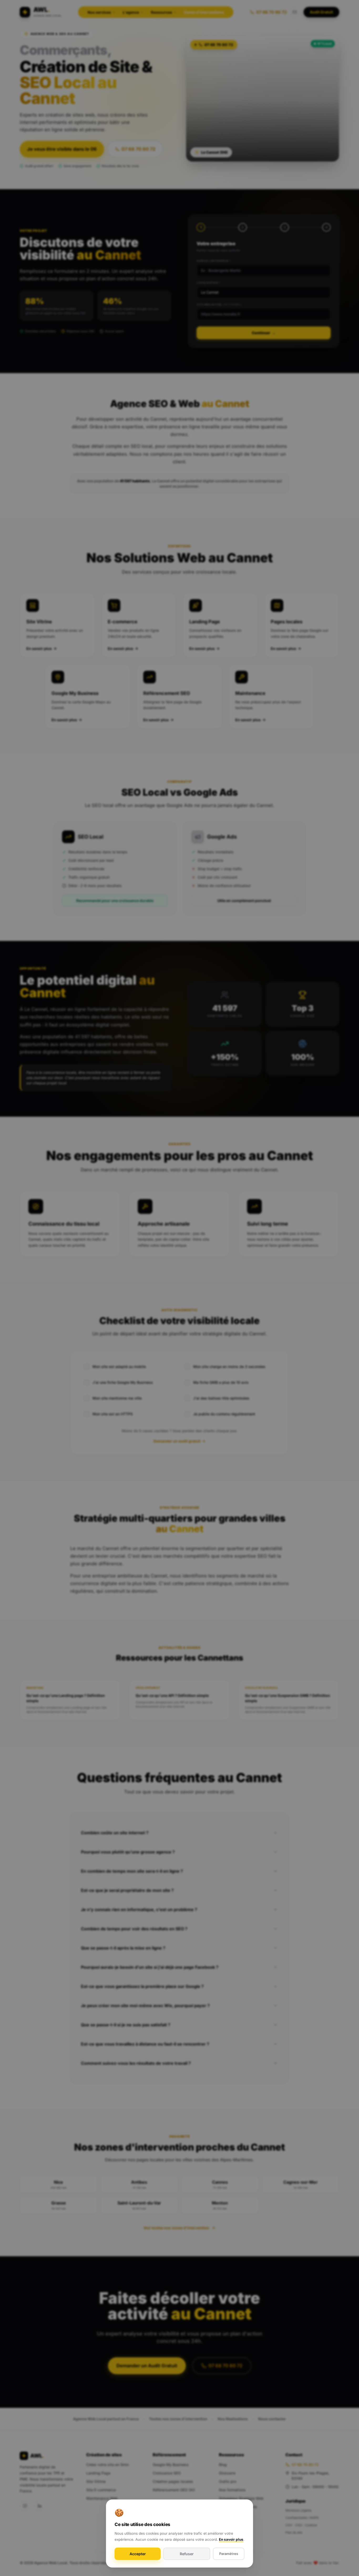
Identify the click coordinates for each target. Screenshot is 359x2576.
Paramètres (229, 2554)
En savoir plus (231, 2539)
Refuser (187, 2554)
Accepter (138, 2554)
